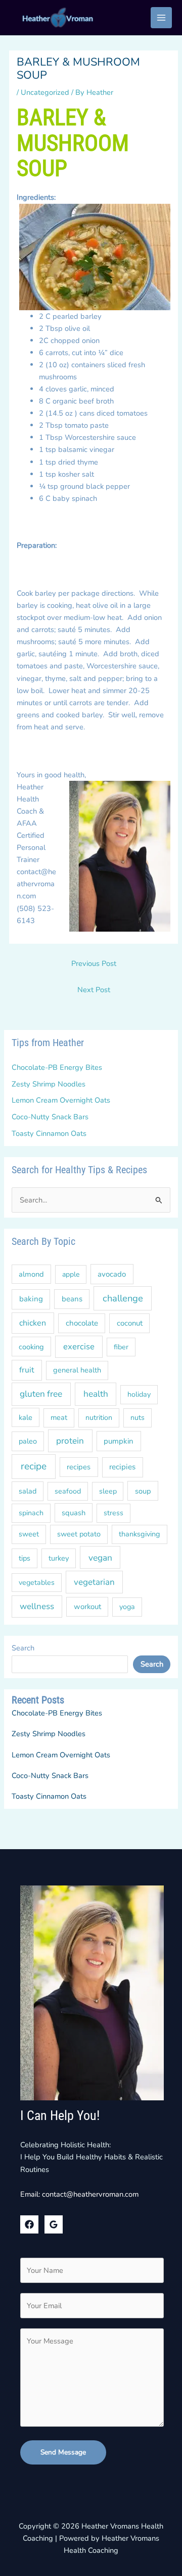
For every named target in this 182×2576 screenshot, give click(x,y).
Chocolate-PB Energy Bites (57, 1067)
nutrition (99, 1418)
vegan (100, 1558)
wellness (37, 1606)
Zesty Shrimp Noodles (49, 1084)
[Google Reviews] (54, 2224)
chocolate (82, 1323)
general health (77, 1370)
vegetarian (94, 1582)
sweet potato (79, 1534)
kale (26, 1417)
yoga (127, 1607)
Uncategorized (45, 92)
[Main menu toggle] (161, 18)
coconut (130, 1323)
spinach (31, 1513)
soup (143, 1491)
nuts (138, 1418)
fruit (27, 1370)
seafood (68, 1491)
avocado (112, 1274)
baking (31, 1299)
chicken (33, 1323)
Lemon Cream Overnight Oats (61, 1100)
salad (28, 1491)
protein (70, 1441)
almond (31, 1274)
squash (74, 1513)
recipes (79, 1467)
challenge (123, 1298)
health (96, 1394)
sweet (29, 1534)
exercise (79, 1347)
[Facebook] (29, 2224)
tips (25, 1558)
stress (113, 1513)
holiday (139, 1394)
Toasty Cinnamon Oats (49, 1133)
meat (59, 1417)
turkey (59, 1558)
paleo (28, 1441)
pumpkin (119, 1441)
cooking (31, 1347)
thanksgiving (140, 1534)
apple (71, 1274)
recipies (122, 1467)
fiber (121, 1347)
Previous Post (94, 963)
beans (72, 1299)
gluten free (41, 1394)
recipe (34, 1466)
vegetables (37, 1583)
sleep (108, 1491)
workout (87, 1607)
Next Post (94, 990)
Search (23, 1648)
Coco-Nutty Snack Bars (50, 1117)
